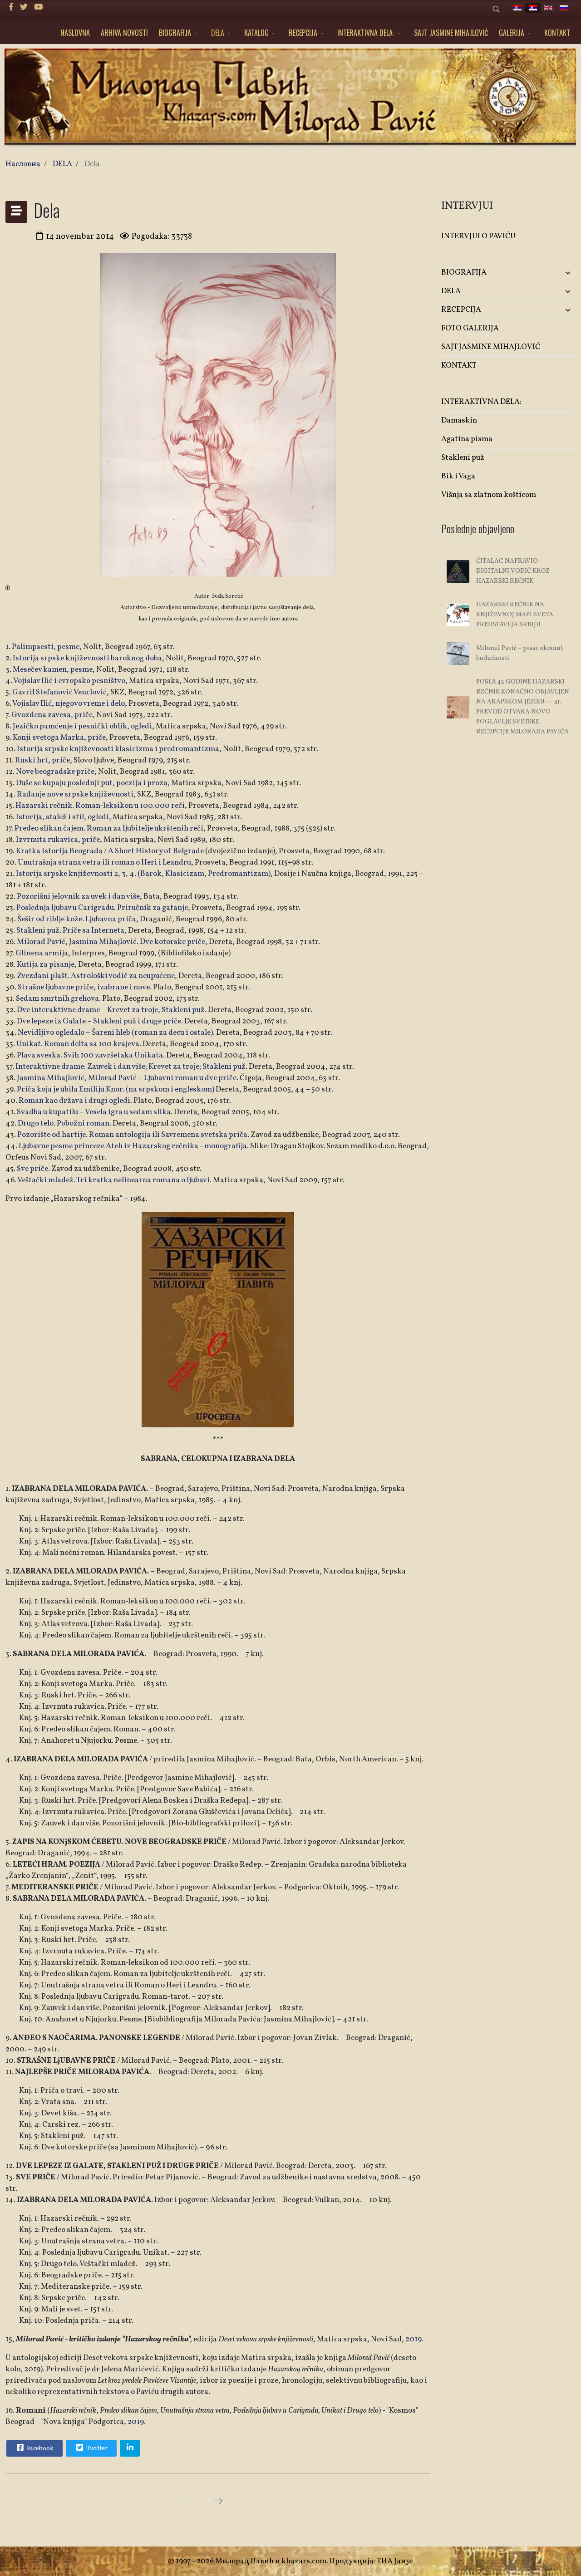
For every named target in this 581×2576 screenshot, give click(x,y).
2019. (414, 2339)
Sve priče (32, 1169)
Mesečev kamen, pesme (53, 670)
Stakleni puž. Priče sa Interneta (70, 931)
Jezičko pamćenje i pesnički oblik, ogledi (82, 726)
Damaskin (459, 420)
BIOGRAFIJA (175, 33)
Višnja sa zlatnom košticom (489, 495)
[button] (553, 273)
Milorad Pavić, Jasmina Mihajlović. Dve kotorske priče (111, 942)
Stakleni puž (463, 458)
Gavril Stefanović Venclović (59, 692)
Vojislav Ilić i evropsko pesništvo (69, 681)
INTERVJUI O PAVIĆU (478, 236)
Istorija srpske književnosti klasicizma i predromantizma (118, 749)
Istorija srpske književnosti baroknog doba (87, 658)
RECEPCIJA (303, 33)
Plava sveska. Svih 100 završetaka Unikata (90, 1055)
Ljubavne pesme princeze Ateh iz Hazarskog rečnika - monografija (133, 1146)
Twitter (96, 2449)
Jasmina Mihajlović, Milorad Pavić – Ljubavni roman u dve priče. (127, 1078)
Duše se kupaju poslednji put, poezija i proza (92, 783)
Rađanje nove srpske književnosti (75, 794)
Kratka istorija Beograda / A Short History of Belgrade (110, 851)
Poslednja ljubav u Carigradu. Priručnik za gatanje (102, 908)
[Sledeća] (218, 2501)
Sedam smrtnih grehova (57, 999)
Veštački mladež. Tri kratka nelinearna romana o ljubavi (113, 1180)
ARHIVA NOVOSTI (124, 33)
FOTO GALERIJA (470, 328)
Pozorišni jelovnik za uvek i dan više (78, 897)
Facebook (39, 2449)
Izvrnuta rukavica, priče (58, 840)
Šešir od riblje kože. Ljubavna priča (77, 919)
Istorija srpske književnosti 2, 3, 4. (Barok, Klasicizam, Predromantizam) (143, 874)
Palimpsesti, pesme (46, 647)
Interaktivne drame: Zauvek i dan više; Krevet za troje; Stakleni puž (130, 1067)
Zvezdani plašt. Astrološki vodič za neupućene (95, 976)
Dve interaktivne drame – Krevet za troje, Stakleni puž (111, 1010)
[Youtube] (38, 7)
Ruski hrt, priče (42, 760)
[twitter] (24, 7)
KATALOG (256, 33)
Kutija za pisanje (46, 965)
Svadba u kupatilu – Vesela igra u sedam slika (94, 1112)
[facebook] (11, 7)
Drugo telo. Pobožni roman (64, 1123)
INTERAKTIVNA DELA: (366, 33)
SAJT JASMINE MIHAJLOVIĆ (451, 33)
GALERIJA (512, 33)
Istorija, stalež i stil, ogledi (62, 817)
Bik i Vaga (458, 476)
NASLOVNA (75, 33)
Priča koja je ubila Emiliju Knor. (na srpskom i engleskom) (116, 1089)
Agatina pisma (467, 439)
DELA (218, 33)
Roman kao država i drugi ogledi (74, 1101)
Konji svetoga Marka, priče (59, 738)
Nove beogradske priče (55, 772)
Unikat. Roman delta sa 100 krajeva (78, 1044)
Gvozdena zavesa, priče (52, 715)
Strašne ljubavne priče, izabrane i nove (84, 987)
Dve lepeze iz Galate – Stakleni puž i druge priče (99, 1021)
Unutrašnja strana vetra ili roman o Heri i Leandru (104, 863)
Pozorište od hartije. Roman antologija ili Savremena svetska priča (132, 1135)
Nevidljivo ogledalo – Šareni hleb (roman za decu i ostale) (115, 1033)
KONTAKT (557, 33)
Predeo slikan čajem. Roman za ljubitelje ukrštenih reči (109, 828)
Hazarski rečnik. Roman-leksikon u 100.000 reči (100, 806)
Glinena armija (42, 953)
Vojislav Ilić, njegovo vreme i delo (69, 704)
